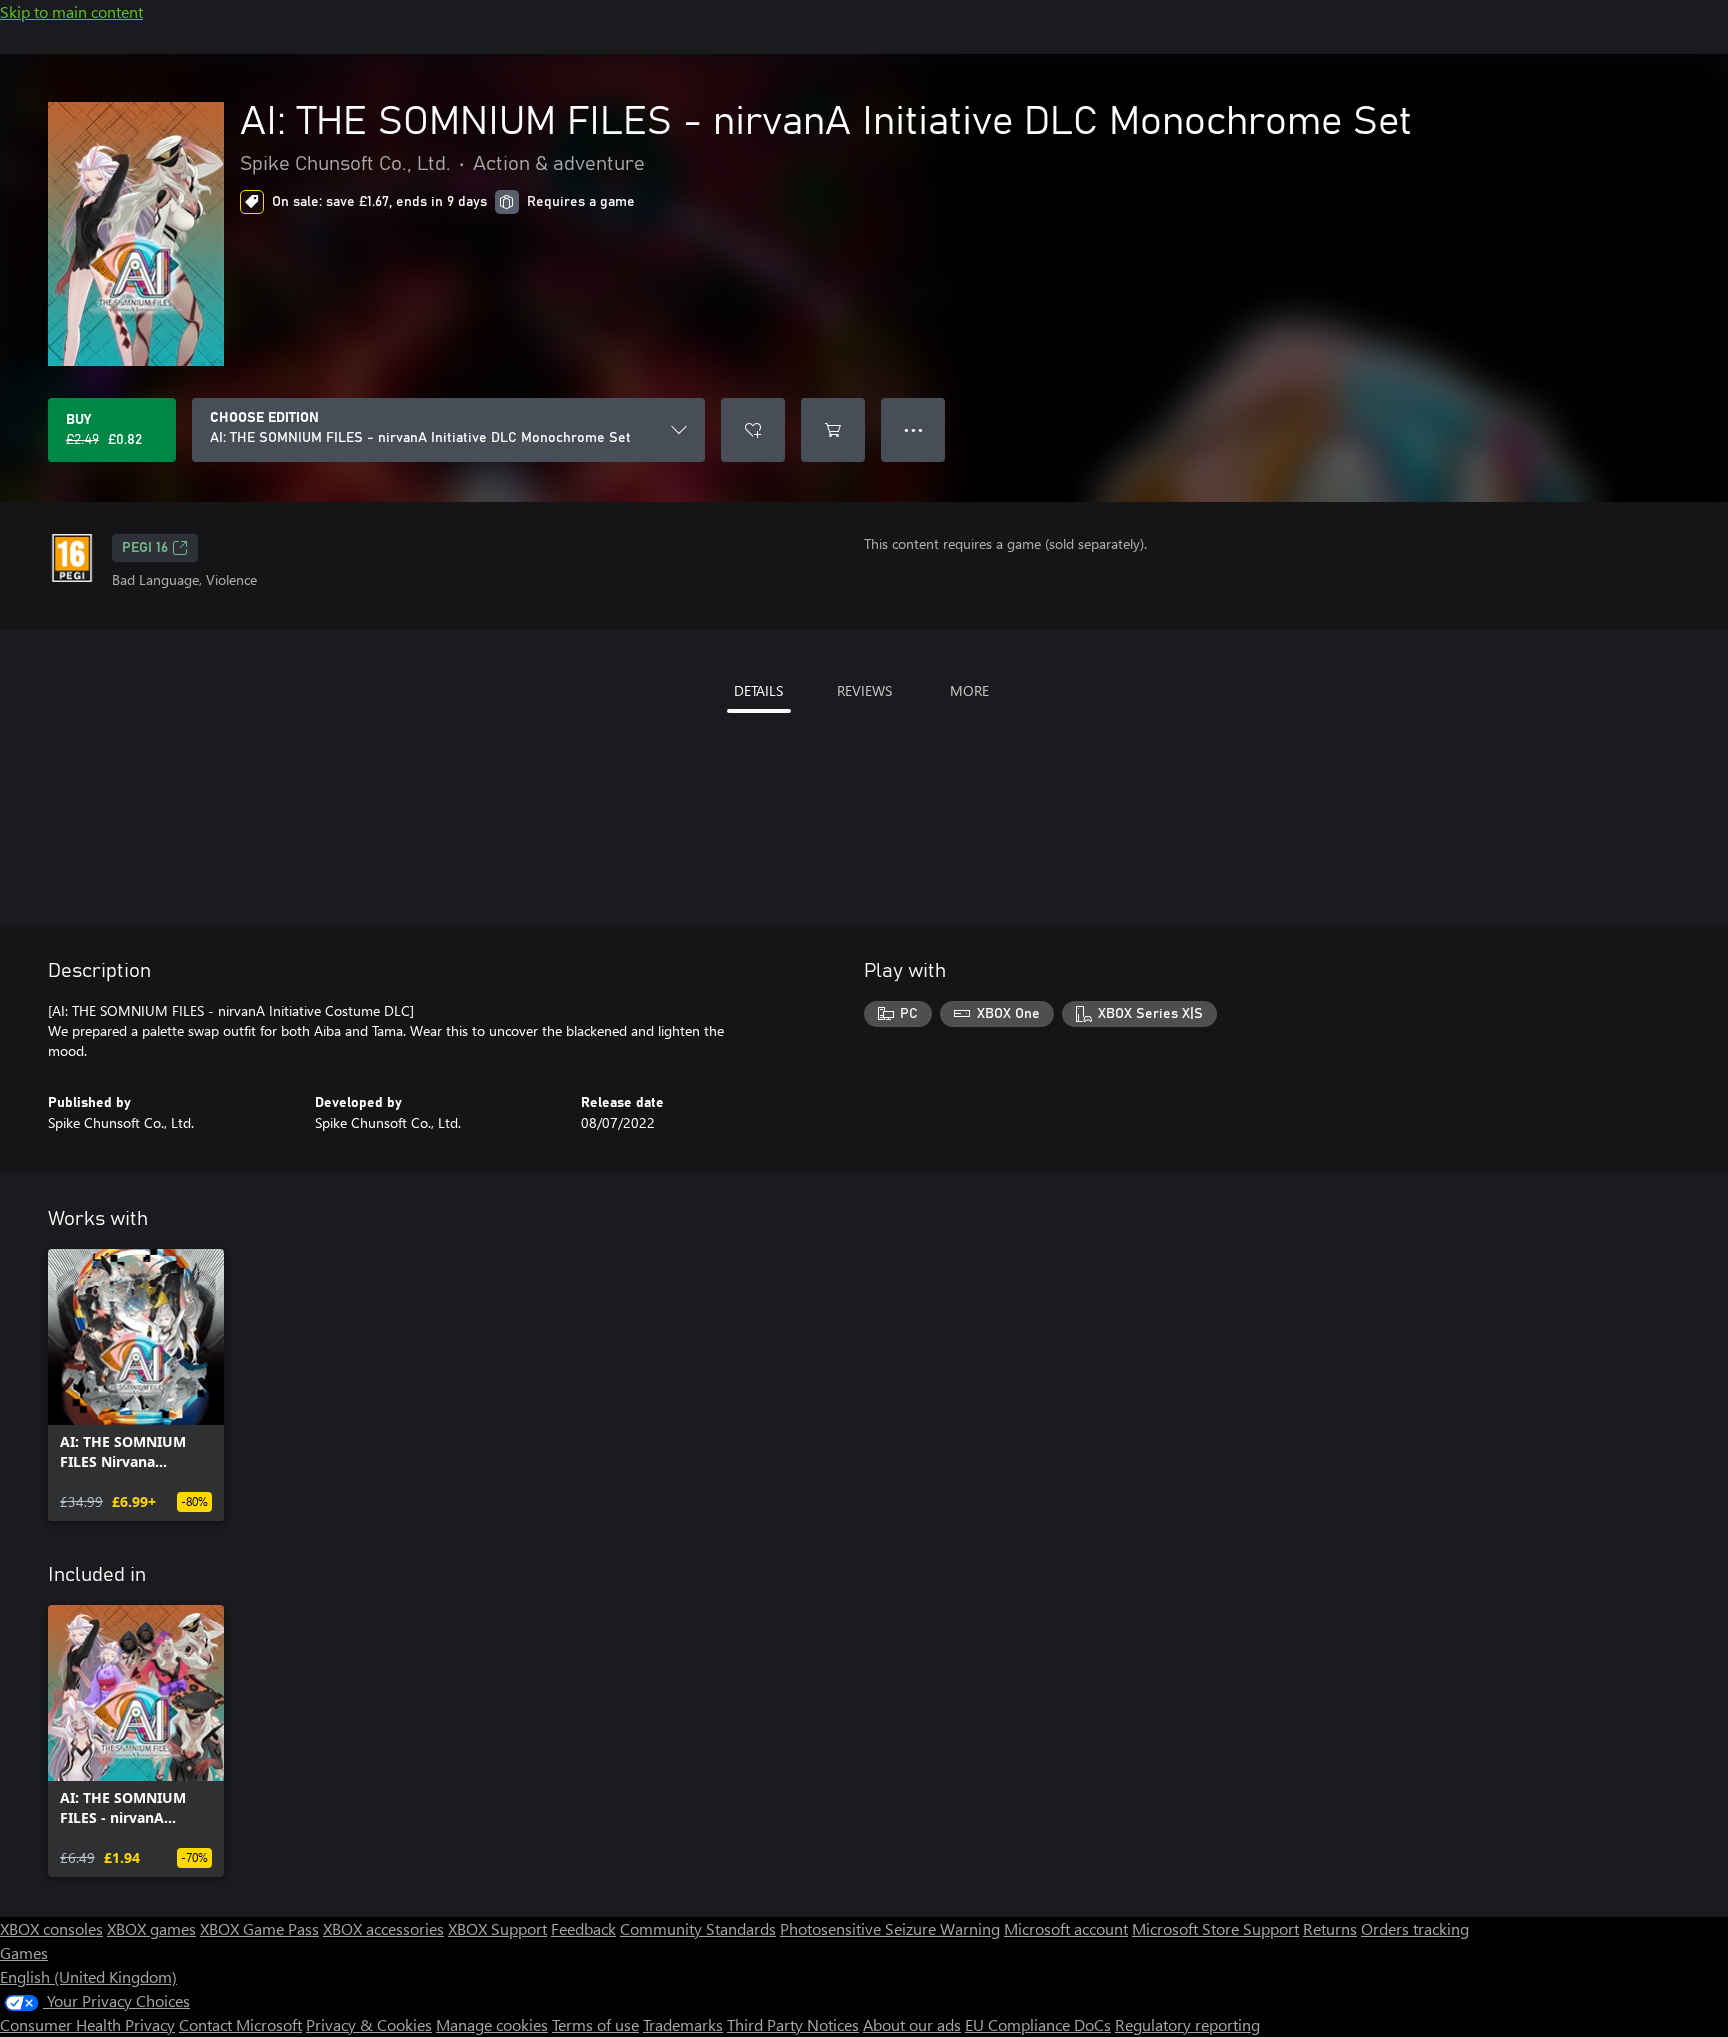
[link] (136, 1385)
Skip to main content (71, 11)
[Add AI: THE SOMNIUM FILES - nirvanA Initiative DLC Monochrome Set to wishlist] (753, 430)
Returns (1330, 1928)
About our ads (912, 2024)
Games (24, 1952)
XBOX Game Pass (259, 1928)
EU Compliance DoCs (1038, 2024)
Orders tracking (1415, 1928)
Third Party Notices (793, 2024)
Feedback (583, 1928)
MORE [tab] (969, 690)
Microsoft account (1066, 1928)
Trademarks (683, 2024)
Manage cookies (492, 2024)
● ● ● (913, 429)
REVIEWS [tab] (864, 690)
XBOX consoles (51, 1928)
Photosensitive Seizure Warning (890, 1928)
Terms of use (595, 2024)
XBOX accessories (383, 1928)
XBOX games (151, 1928)
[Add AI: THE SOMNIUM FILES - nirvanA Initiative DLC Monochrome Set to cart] (833, 430)
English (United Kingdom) (88, 1976)
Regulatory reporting (1187, 2024)
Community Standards (698, 1928)
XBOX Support (497, 1928)
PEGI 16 (145, 548)
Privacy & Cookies (369, 2024)
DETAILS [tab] (758, 690)
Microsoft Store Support (1215, 1928)
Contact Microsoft (240, 2024)
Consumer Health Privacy (87, 2024)
